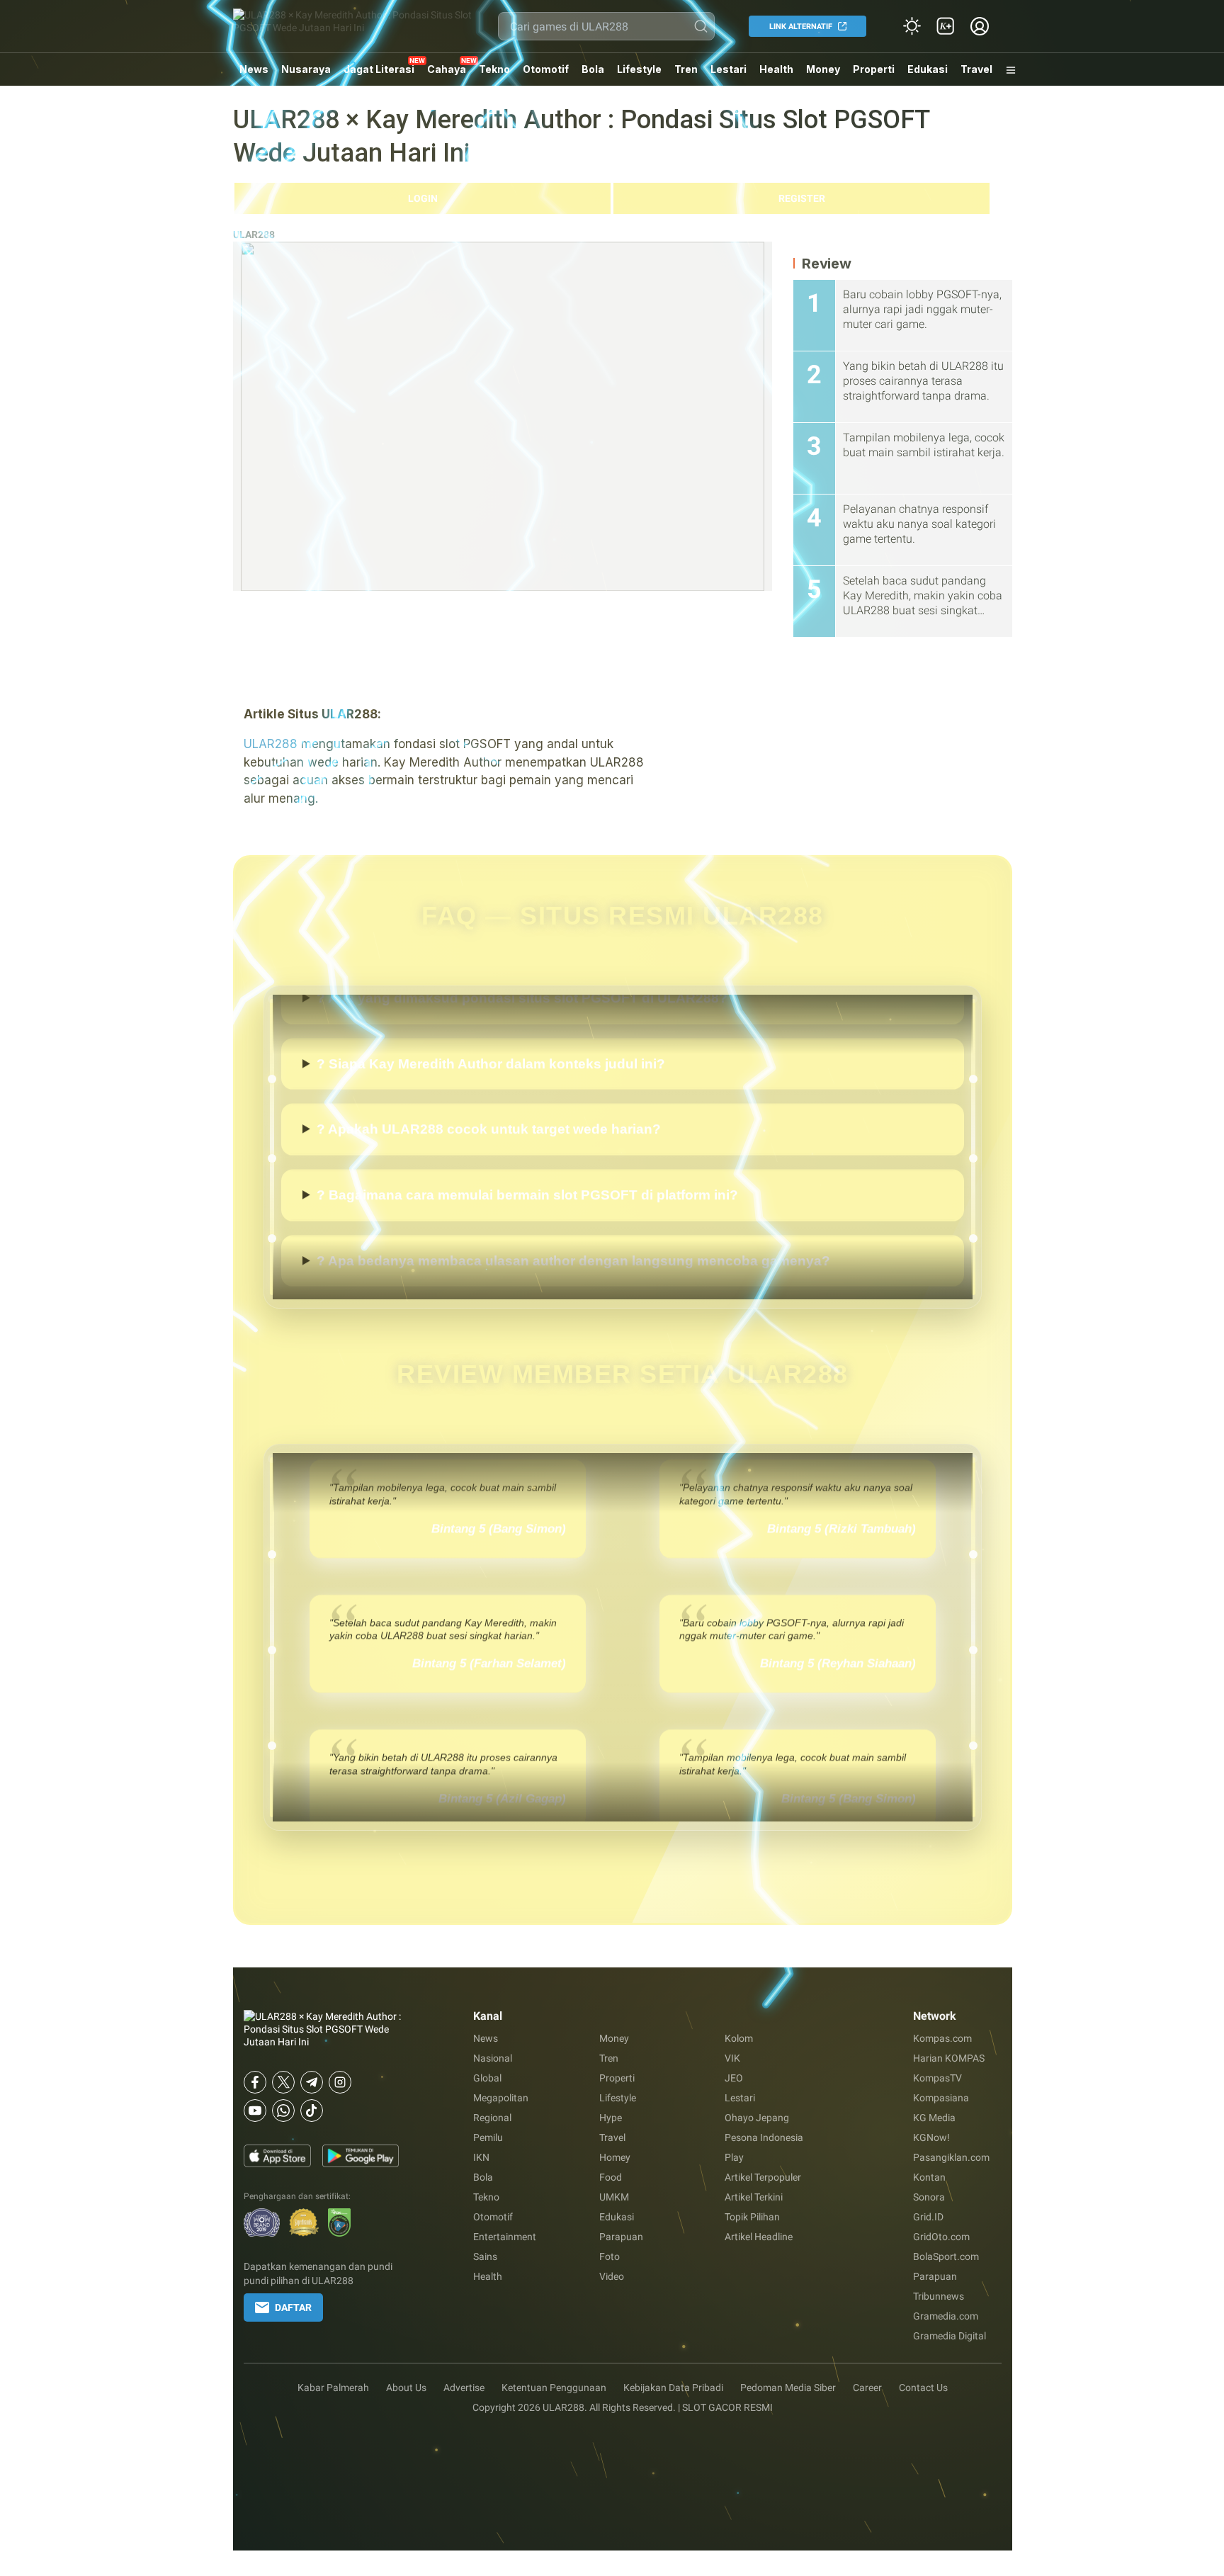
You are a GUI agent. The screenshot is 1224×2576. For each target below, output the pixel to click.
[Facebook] (255, 2082)
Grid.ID (928, 2217)
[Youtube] (255, 2111)
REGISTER (802, 198)
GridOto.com (941, 2237)
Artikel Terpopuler (763, 2177)
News (254, 69)
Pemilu (488, 2137)
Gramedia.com (946, 2316)
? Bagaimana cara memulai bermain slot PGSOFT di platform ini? (527, 1195)
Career (867, 2388)
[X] (283, 2082)
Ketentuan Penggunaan (554, 2388)
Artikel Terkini (754, 2197)
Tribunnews (939, 2296)
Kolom (739, 2038)
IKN (481, 2157)
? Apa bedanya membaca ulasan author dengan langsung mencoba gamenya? (573, 1260)
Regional (492, 2118)
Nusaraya (306, 69)
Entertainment (505, 2237)
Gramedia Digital (950, 2336)
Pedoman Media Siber (788, 2388)
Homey (615, 2157)
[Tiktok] (312, 2111)
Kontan (929, 2177)
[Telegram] (312, 2082)
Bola (593, 69)
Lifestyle (639, 69)
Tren (686, 69)
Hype (611, 2118)
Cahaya (447, 69)
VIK (732, 2058)
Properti (874, 69)
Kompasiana (941, 2098)
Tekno (494, 69)
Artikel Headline (759, 2237)
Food (611, 2177)
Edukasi (928, 69)
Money (823, 69)
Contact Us (923, 2388)
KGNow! (931, 2137)
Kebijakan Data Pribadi (673, 2388)
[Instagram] (340, 2082)
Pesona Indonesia (764, 2137)
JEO (734, 2078)
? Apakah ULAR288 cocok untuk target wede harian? (489, 1129)
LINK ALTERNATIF (801, 27)
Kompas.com (942, 2038)
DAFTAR (293, 2307)
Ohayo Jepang (757, 2118)
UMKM (614, 2197)
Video (612, 2276)
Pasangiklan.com (951, 2157)
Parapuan (621, 2237)
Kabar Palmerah (333, 2388)
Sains (485, 2256)
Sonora (929, 2197)
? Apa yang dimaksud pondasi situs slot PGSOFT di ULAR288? (522, 998)
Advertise (464, 2388)
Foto (610, 2256)
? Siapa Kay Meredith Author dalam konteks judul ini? (491, 1063)
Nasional (493, 2058)
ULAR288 (254, 235)
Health (776, 69)
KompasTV (937, 2078)
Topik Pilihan (752, 2217)
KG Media (934, 2118)
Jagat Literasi (379, 69)
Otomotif (546, 69)
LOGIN (423, 198)
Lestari (729, 74)
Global (487, 2078)
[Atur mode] (912, 26)
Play (734, 2157)
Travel (976, 69)
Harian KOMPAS (949, 2058)
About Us (406, 2388)
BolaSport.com (946, 2256)
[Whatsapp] (283, 2111)
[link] (946, 26)
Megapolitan (501, 2098)
